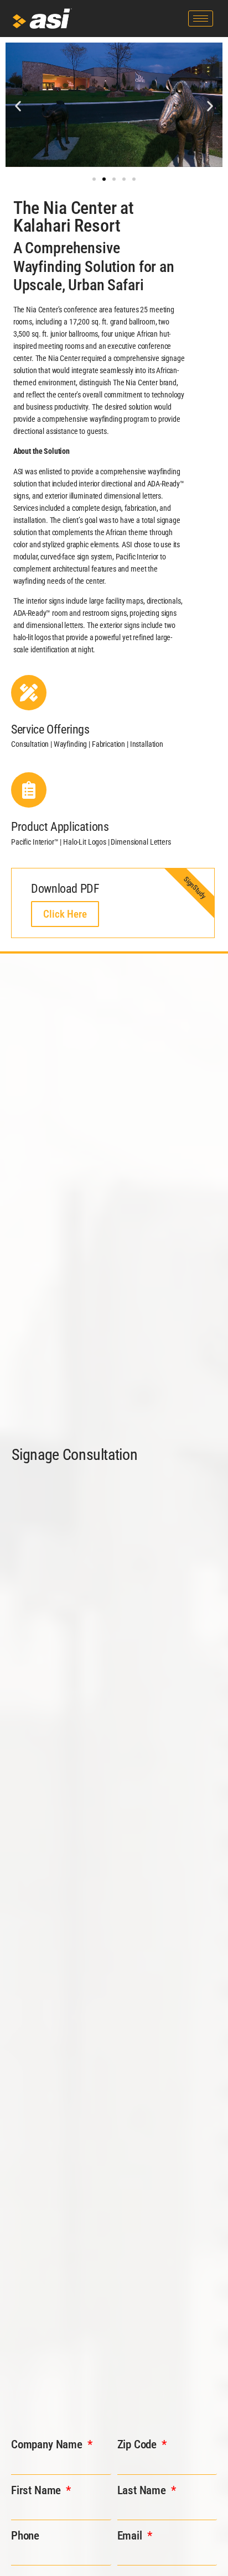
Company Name (48, 2444)
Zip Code (138, 2444)
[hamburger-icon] (201, 19)
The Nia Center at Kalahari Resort (74, 217)
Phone (25, 2536)
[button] (18, 106)
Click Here (65, 914)
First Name (37, 2490)
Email (131, 2536)
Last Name (143, 2490)
